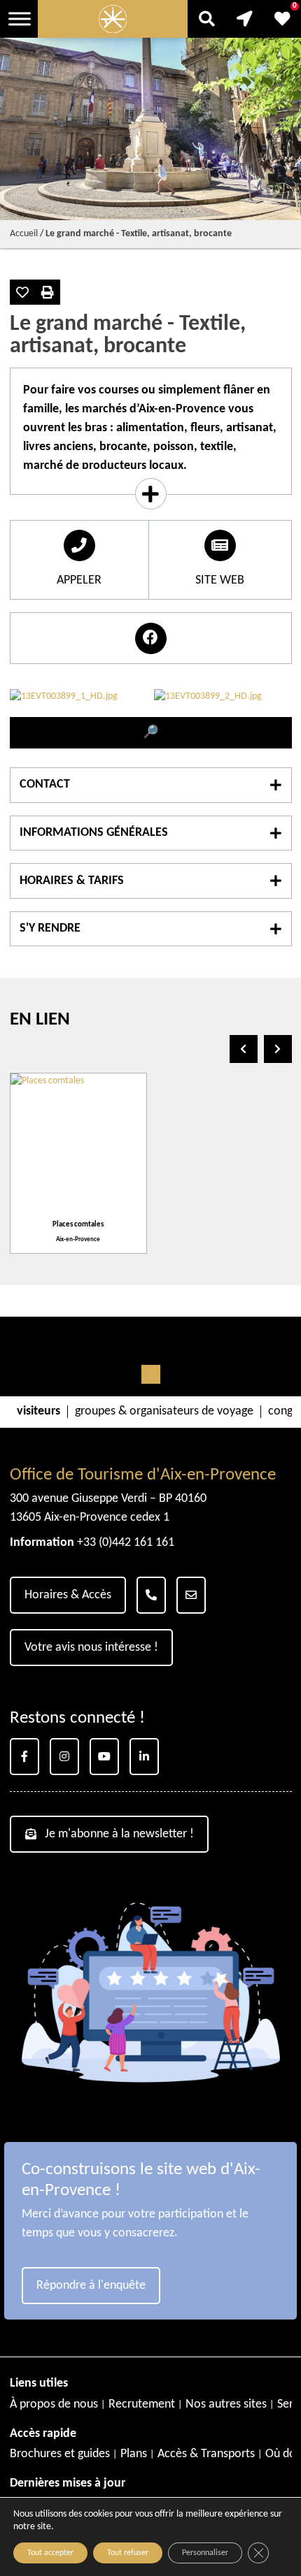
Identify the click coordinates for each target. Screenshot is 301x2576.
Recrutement (142, 2404)
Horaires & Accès (68, 1595)
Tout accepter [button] (50, 2553)
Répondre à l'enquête (91, 2286)
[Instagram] (64, 1757)
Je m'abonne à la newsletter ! (119, 1834)
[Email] (191, 1595)
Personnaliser (205, 2553)
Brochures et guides (60, 2454)
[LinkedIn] (144, 1757)
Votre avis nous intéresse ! (91, 1648)
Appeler (79, 580)
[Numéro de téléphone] (151, 1595)
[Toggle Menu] (20, 19)
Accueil (24, 234)
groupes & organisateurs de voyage (164, 1412)
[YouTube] (104, 1757)
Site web (220, 580)
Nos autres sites (226, 2404)
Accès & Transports (206, 2454)
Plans (134, 2454)
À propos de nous (54, 2404)
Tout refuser (128, 2553)
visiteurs (38, 1412)
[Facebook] (24, 1757)
